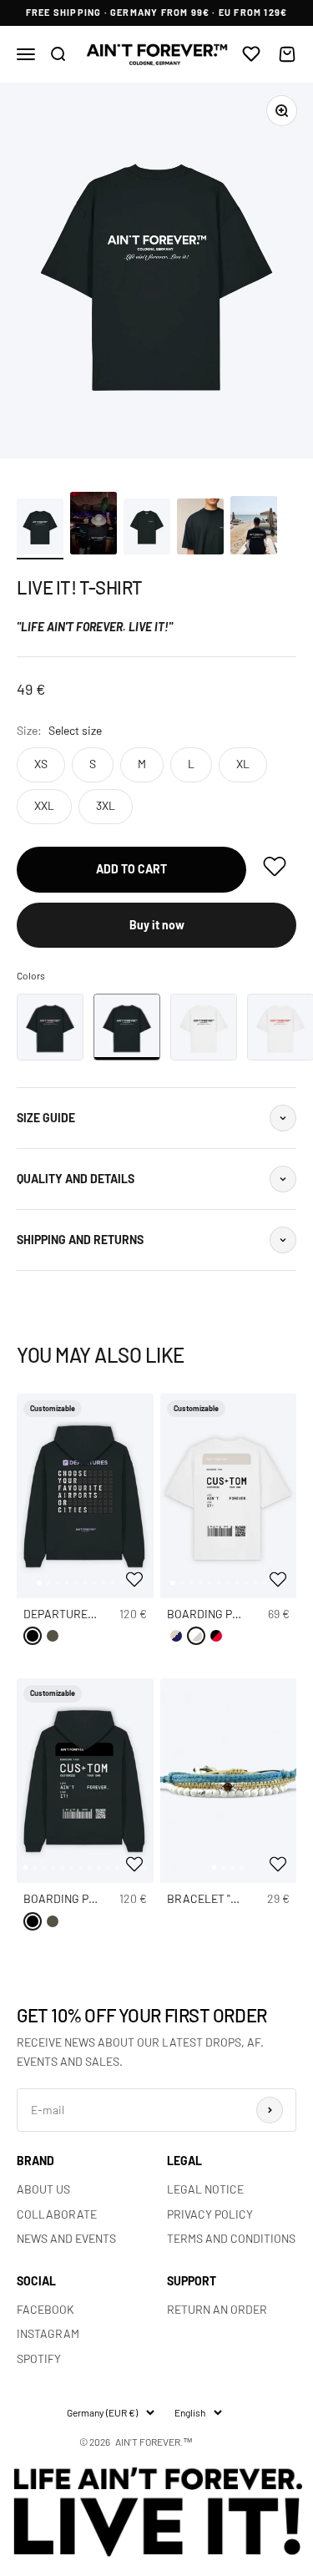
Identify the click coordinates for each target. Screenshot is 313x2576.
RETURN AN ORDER (217, 2309)
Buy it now (157, 925)
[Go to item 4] (200, 529)
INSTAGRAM (48, 2333)
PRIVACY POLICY (210, 2214)
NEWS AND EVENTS (66, 2238)
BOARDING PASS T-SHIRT (232, 1614)
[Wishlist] (251, 55)
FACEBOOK (45, 2309)
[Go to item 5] (254, 528)
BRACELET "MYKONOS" (226, 1898)
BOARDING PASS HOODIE (87, 1898)
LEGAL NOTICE (205, 2189)
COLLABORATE (57, 2214)
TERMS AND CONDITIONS (231, 2238)
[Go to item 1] (40, 529)
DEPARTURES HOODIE (80, 1614)
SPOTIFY (39, 2358)
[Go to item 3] (147, 529)
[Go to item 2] (93, 526)
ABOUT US (43, 2189)
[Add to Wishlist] (136, 1579)
